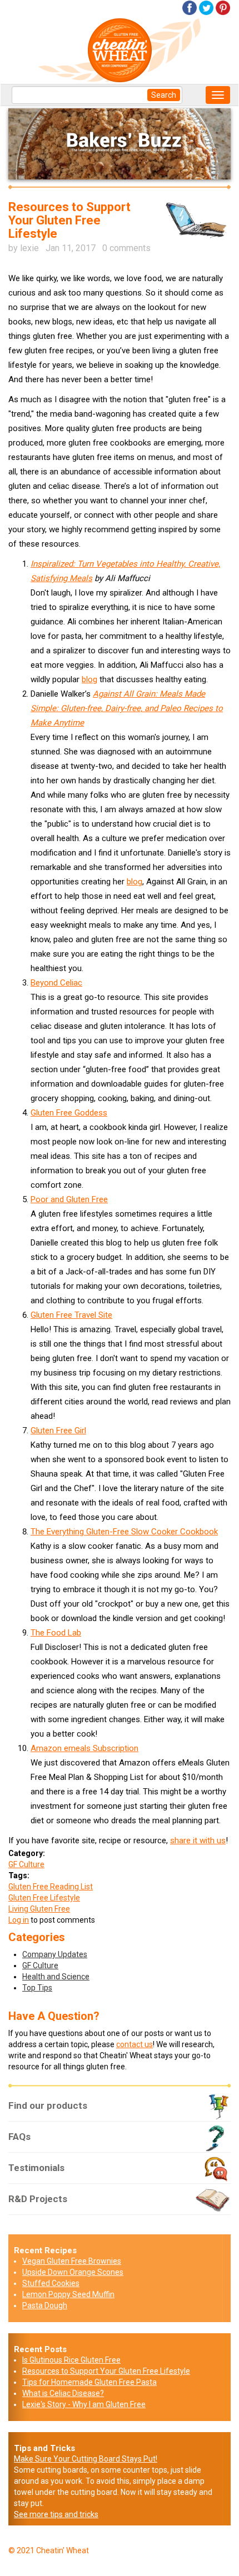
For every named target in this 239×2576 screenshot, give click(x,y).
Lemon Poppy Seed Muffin (68, 2294)
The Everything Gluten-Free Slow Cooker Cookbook (124, 1532)
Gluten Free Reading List (51, 1887)
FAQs (19, 2137)
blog (89, 679)
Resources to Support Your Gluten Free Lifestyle (106, 2371)
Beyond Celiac (56, 983)
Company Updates (55, 1954)
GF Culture (26, 1864)
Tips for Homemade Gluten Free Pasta (89, 2382)
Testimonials (36, 2168)
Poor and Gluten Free (69, 1199)
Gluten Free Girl (58, 1430)
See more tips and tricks (56, 2514)
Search (164, 95)
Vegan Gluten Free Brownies (72, 2261)
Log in (19, 1920)
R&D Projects (38, 2199)
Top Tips (37, 1988)
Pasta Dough (45, 2305)
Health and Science (56, 1977)
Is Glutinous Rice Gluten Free (71, 2360)
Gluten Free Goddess (69, 1113)
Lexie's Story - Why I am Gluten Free (84, 2404)
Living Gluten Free (39, 1909)
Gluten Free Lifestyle (44, 1898)
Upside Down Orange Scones (73, 2272)
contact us (135, 2044)
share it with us (198, 1840)
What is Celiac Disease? (63, 2393)
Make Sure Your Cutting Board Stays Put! (86, 2459)
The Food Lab (56, 1633)
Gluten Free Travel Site (71, 1315)
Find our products (48, 2105)
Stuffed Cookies (51, 2283)
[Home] (124, 49)
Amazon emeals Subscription (84, 1748)
